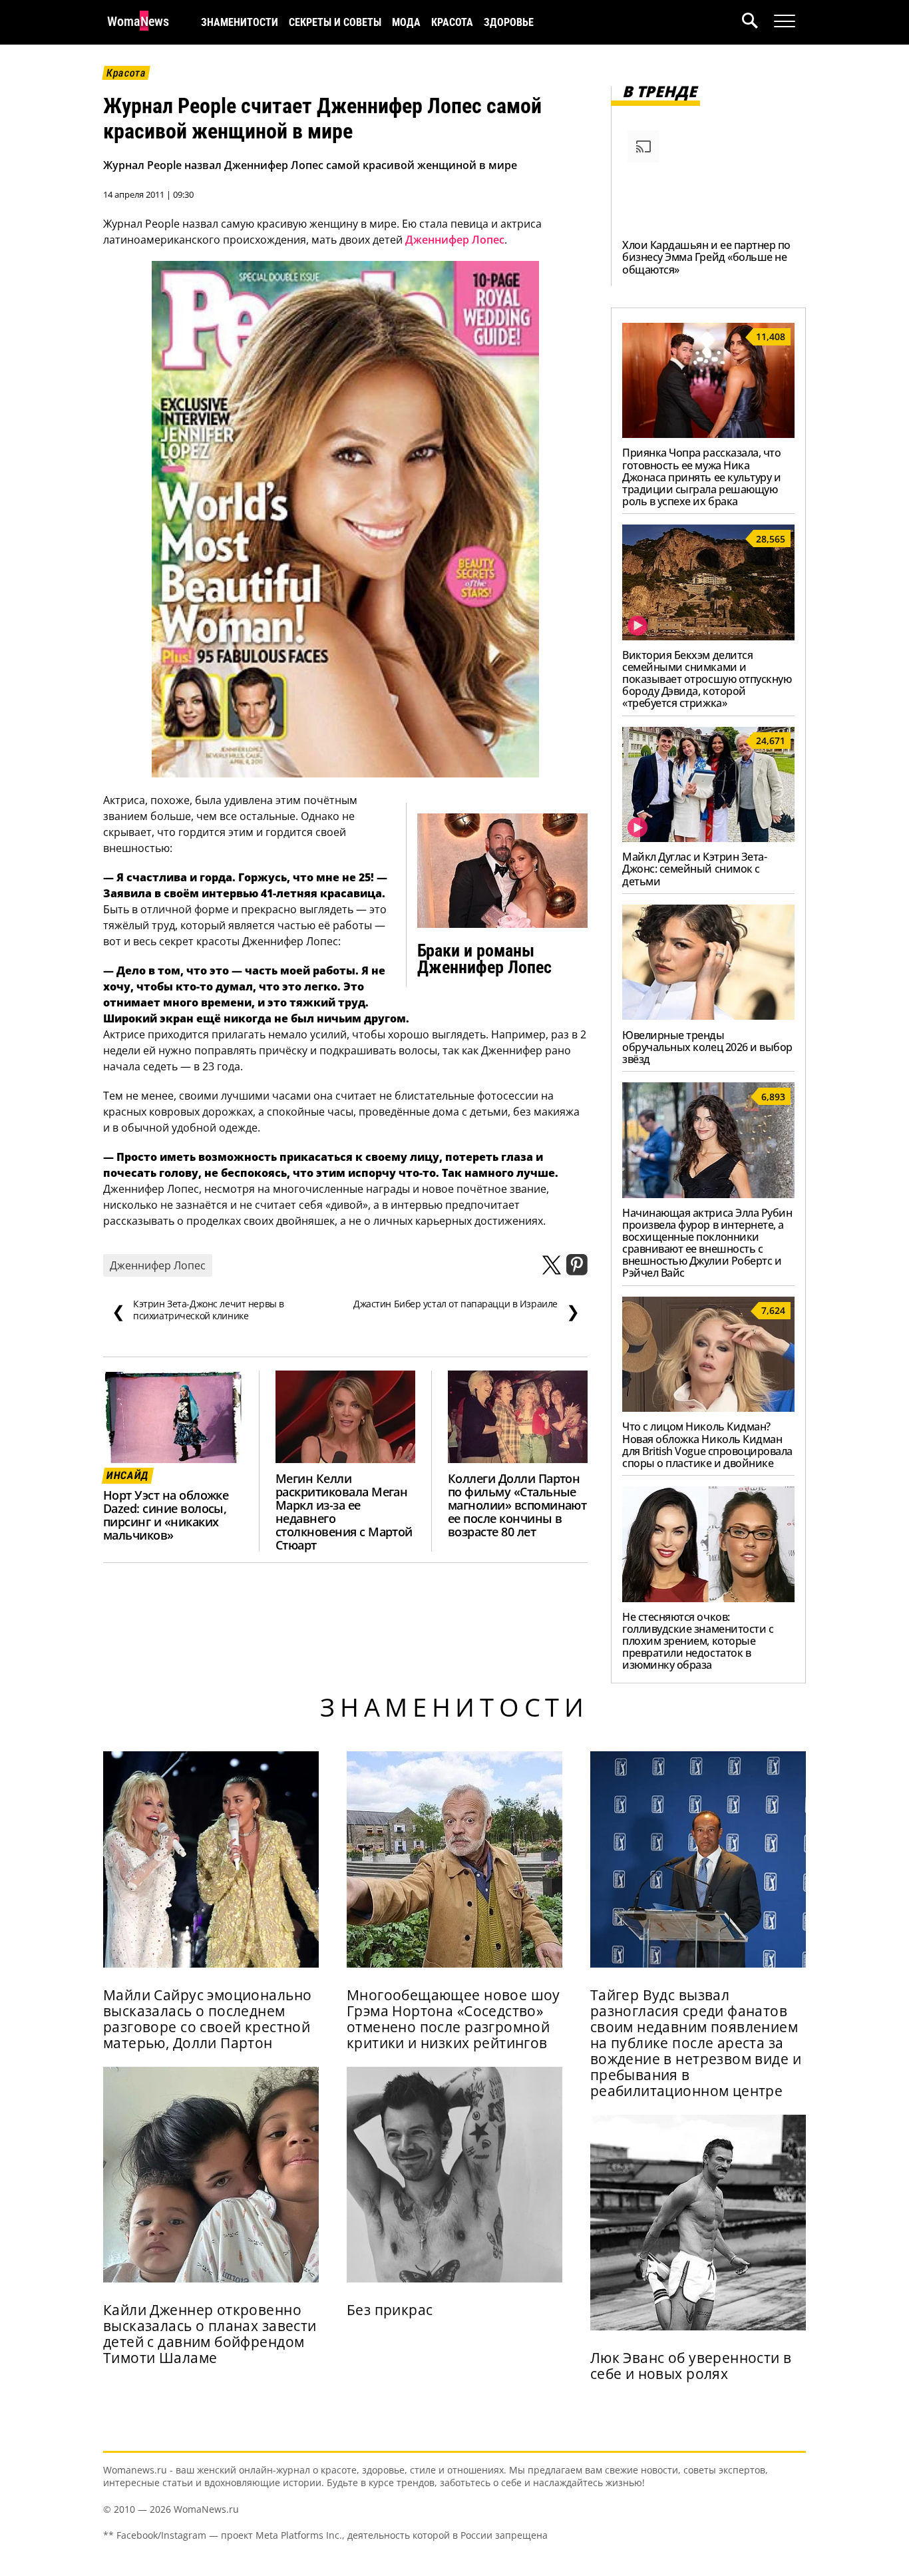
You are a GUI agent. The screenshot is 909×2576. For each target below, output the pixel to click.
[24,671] (708, 838)
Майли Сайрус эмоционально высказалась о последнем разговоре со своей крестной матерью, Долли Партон (207, 2019)
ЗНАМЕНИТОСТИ (240, 22)
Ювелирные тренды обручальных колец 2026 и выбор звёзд (707, 1047)
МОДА (406, 22)
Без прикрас (390, 2310)
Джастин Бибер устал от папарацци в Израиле (466, 1310)
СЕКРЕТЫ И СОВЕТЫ (335, 22)
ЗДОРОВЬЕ (509, 22)
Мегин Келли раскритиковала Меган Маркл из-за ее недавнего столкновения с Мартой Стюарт (344, 1511)
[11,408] (708, 434)
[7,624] (708, 1408)
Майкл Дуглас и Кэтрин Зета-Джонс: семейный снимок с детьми (694, 869)
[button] (758, 22)
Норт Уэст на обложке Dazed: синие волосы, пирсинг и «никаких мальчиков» (166, 1515)
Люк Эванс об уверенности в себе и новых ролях (691, 2366)
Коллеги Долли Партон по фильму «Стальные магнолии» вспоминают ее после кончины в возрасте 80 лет (517, 1505)
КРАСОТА (452, 22)
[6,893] (708, 1194)
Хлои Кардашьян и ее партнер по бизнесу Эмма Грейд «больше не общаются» (706, 257)
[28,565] (708, 636)
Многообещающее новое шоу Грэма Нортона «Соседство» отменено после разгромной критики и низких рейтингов (454, 2019)
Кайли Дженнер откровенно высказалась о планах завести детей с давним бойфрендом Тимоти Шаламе (210, 2334)
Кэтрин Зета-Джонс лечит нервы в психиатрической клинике (198, 1310)
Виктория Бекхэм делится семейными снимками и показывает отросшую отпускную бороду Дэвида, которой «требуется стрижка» (707, 679)
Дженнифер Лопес (455, 240)
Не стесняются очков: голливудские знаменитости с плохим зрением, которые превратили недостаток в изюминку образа (698, 1641)
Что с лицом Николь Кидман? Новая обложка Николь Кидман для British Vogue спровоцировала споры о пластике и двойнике (707, 1444)
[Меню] (785, 21)
